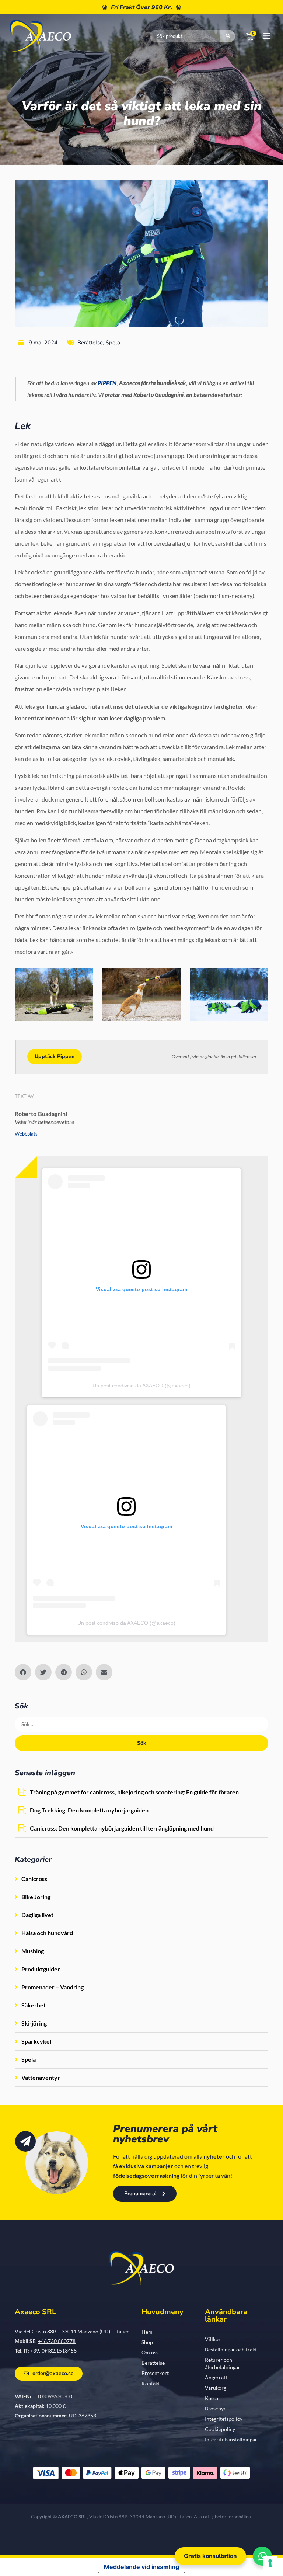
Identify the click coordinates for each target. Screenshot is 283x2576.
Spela (113, 343)
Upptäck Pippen (55, 1056)
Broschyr (215, 2408)
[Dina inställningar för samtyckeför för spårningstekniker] (270, 2563)
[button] (23, 1672)
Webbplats (26, 1134)
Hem (147, 2332)
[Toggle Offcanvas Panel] (262, 36)
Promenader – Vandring (53, 1987)
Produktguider (41, 1969)
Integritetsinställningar (231, 2439)
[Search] (228, 36)
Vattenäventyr (41, 2077)
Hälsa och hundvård (47, 1933)
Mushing (33, 1951)
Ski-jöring (34, 2023)
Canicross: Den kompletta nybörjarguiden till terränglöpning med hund (122, 1828)
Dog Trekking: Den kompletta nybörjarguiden (89, 1810)
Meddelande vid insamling (141, 2567)
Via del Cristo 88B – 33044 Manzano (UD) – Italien (72, 2331)
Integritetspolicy (224, 2419)
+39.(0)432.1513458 (53, 2351)
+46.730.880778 (57, 2341)
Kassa (212, 2398)
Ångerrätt (216, 2377)
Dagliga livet (37, 1915)
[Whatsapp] (262, 2556)
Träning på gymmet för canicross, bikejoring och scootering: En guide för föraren (134, 1792)
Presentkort (155, 2373)
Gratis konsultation (210, 2556)
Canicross (34, 1879)
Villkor (213, 2339)
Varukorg (216, 2388)
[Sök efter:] (141, 1724)
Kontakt (151, 2383)
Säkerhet (34, 2005)
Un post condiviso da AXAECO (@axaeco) (141, 1386)
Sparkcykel (36, 2041)
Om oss (150, 2352)
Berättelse (90, 343)
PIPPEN (107, 383)
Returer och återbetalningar (223, 2363)
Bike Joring (36, 1897)
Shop (147, 2342)
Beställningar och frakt (231, 2349)
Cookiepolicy (220, 2429)
